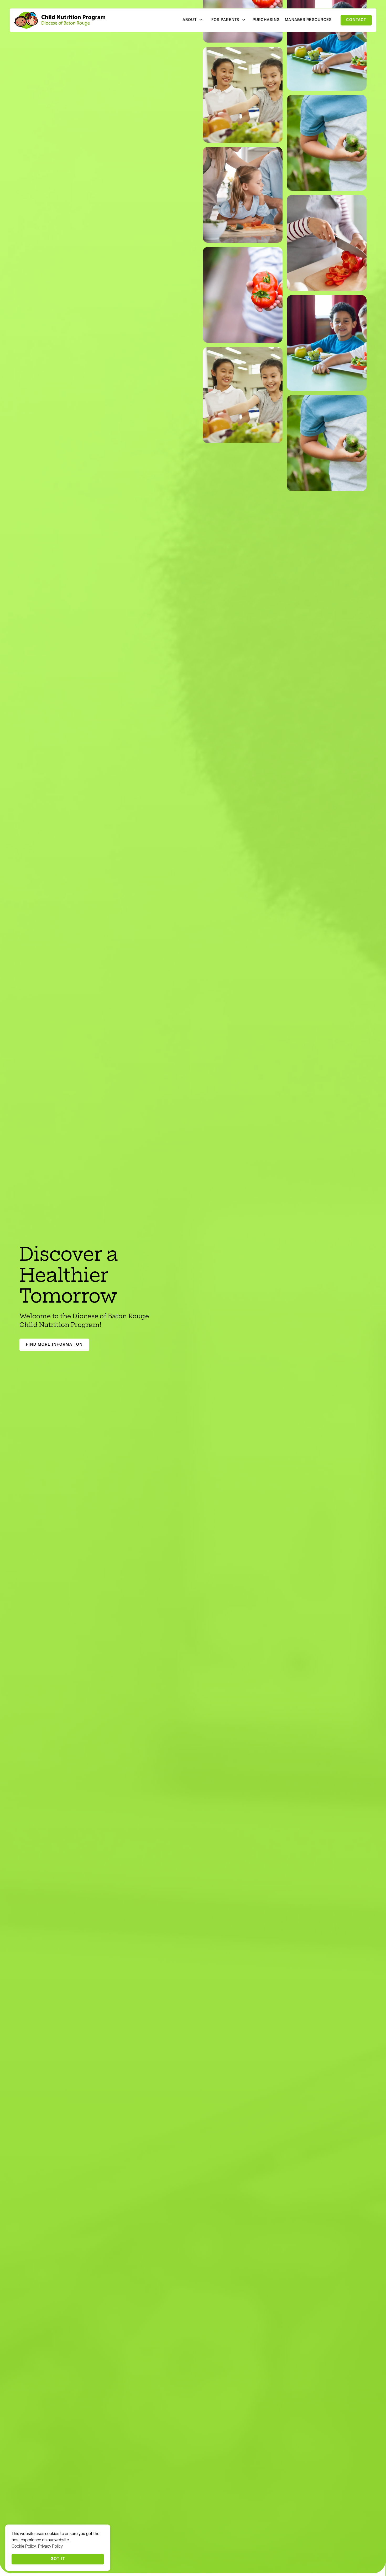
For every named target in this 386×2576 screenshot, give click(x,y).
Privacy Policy (50, 2547)
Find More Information (54, 1345)
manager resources (308, 20)
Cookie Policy (24, 2547)
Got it (58, 2559)
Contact (356, 20)
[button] (193, 20)
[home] (60, 20)
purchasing (266, 20)
